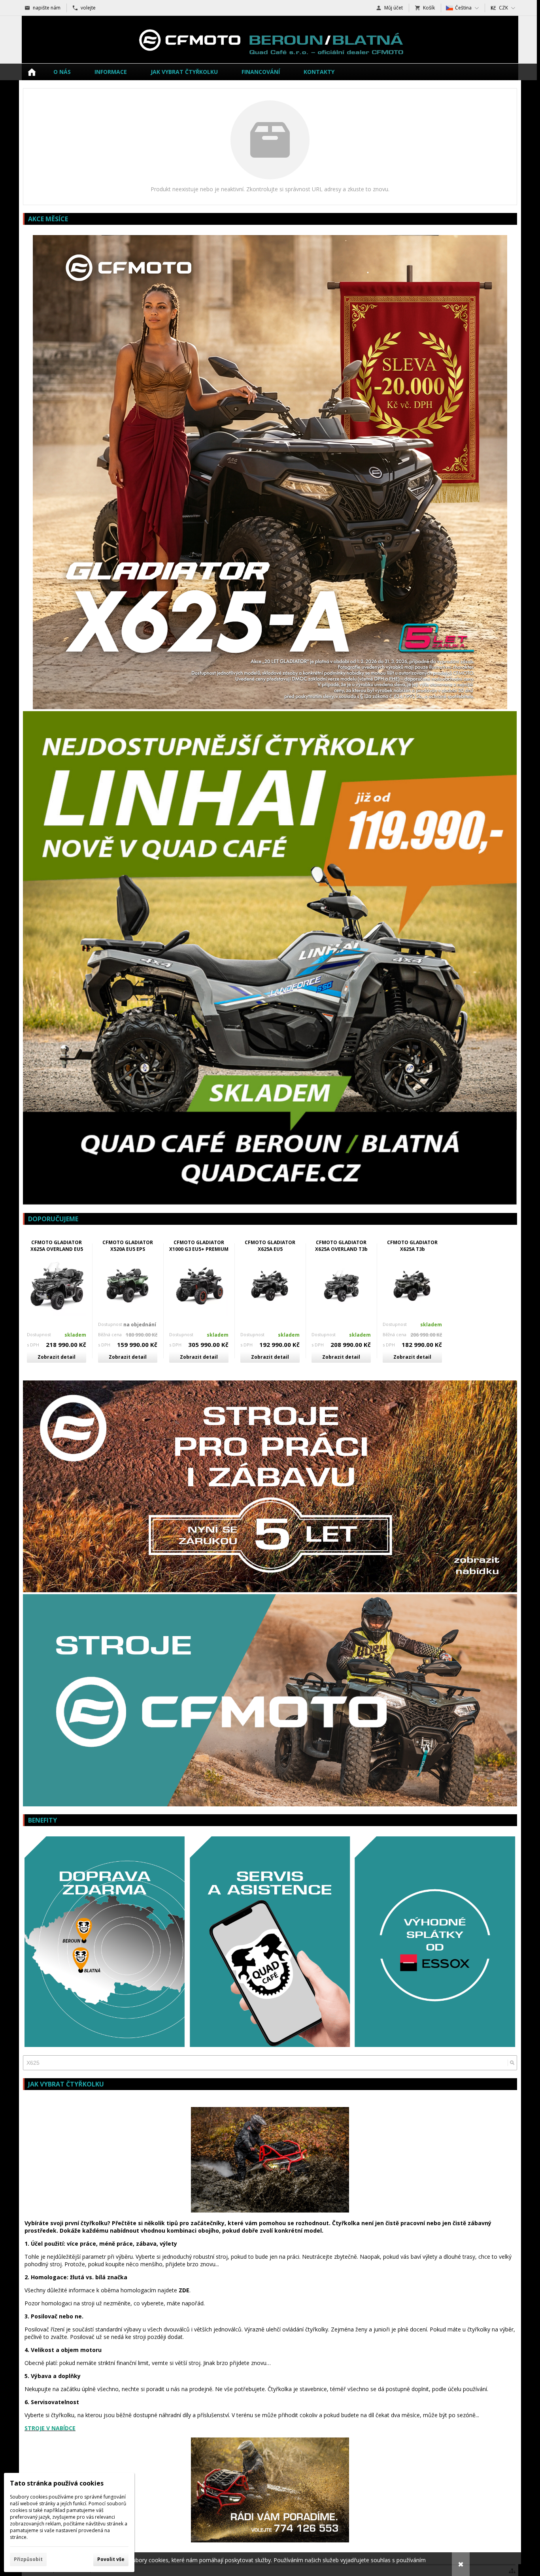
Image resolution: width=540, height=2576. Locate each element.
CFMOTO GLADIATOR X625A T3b (412, 1246)
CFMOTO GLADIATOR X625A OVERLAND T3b (341, 1246)
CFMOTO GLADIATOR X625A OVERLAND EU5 (57, 1246)
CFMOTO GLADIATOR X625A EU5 (270, 1246)
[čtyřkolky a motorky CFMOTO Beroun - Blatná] (270, 40)
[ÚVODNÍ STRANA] (32, 72)
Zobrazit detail (57, 1357)
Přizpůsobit (28, 2559)
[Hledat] (512, 2063)
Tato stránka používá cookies (57, 2483)
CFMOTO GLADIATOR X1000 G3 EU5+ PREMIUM (199, 1246)
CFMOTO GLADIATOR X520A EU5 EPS (128, 1246)
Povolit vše (111, 2559)
